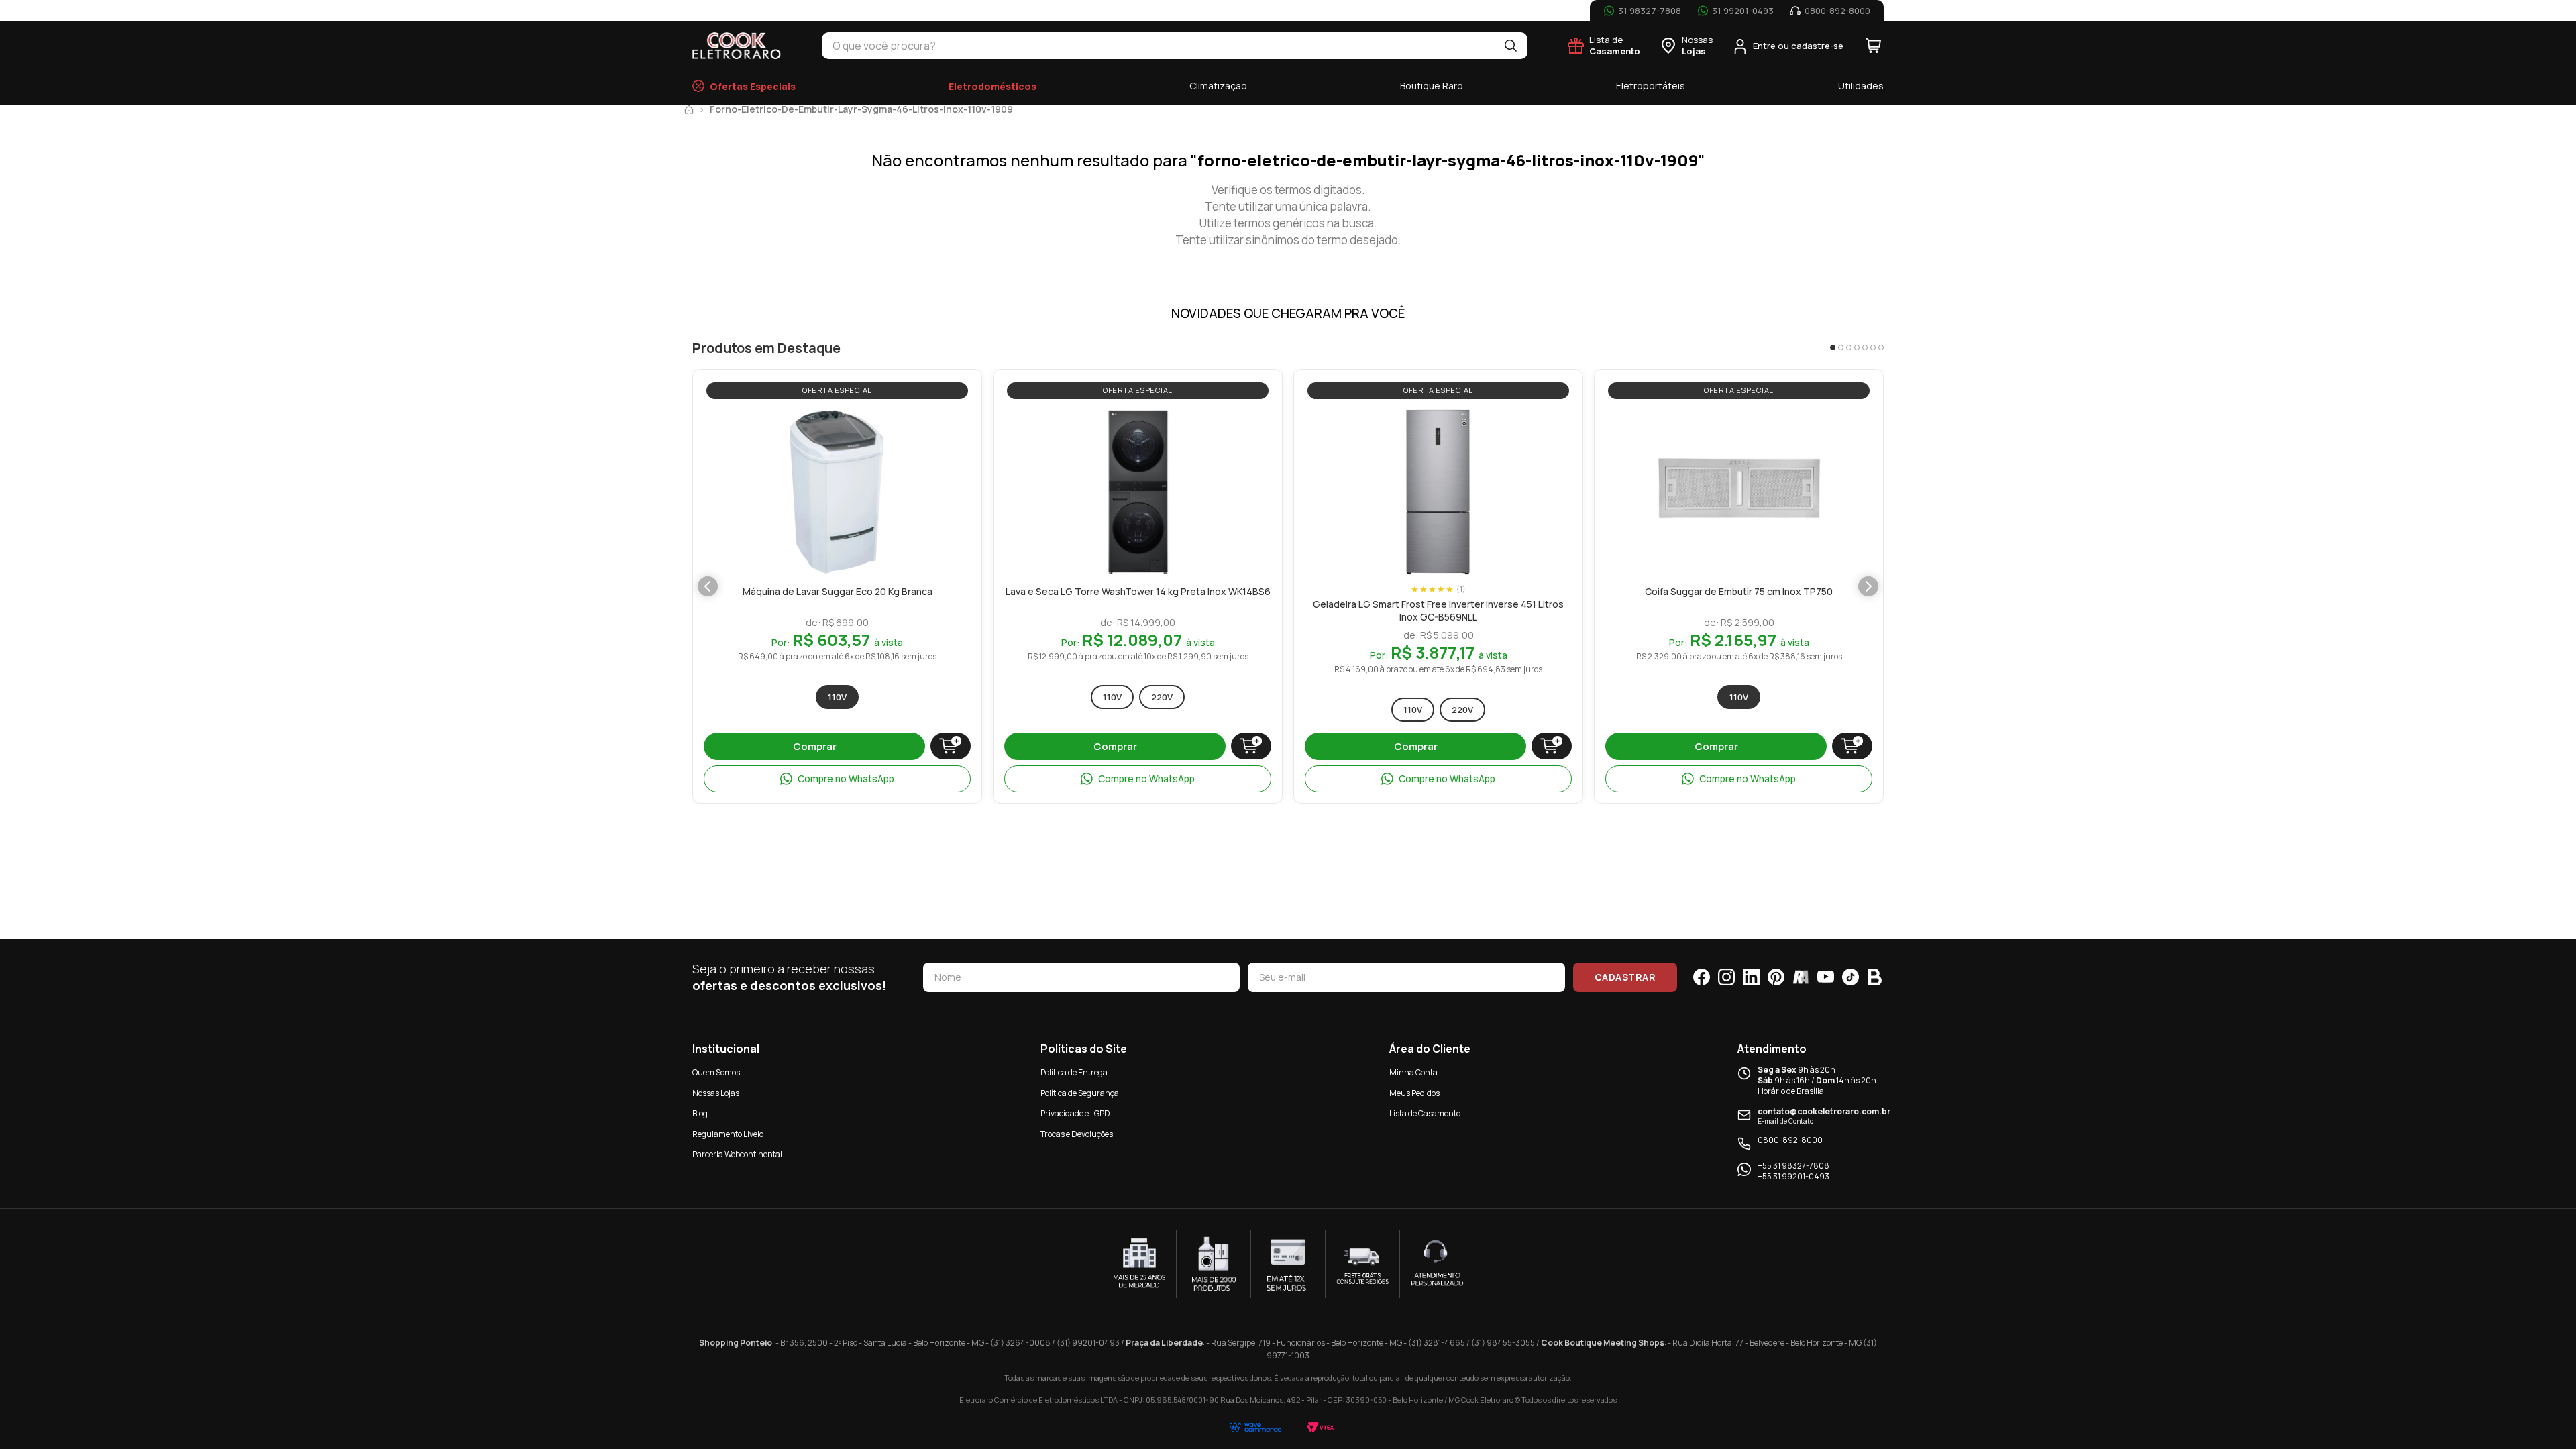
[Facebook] (1702, 977)
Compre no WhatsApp (846, 779)
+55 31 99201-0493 (1793, 1177)
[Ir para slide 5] (1865, 347)
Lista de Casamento (1425, 1113)
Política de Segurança (1080, 1093)
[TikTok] (1850, 977)
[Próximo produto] (1868, 586)
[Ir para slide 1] (1833, 347)
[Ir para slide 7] (1881, 347)
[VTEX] (1321, 1427)
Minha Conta (1413, 1072)
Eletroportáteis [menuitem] (1651, 86)
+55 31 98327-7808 (1793, 1166)
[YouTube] (1826, 977)
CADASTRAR (1625, 977)
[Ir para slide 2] (1841, 347)
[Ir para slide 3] (1849, 347)
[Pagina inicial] (689, 109)
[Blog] (1875, 977)
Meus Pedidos (1414, 1093)
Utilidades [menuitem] (1861, 86)
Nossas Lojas (716, 1093)
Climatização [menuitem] (1218, 86)
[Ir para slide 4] (1857, 347)
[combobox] (1158, 46)
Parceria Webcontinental (737, 1154)
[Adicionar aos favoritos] (909, 422)
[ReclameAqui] (1801, 977)
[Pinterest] (1776, 977)
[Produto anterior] (708, 586)
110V (837, 697)
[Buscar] (1511, 46)
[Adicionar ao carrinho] (951, 746)
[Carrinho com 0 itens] (1874, 46)
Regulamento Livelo (728, 1134)
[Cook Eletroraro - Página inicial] (737, 46)
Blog (700, 1113)
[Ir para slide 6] (1873, 347)
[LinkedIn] (1751, 977)
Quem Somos (716, 1072)
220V (1162, 697)
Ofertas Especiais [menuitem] (753, 86)
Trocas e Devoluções (1077, 1134)
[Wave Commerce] (1255, 1427)
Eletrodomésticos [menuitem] (992, 86)
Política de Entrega (1074, 1072)
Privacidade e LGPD (1075, 1113)
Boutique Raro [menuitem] (1432, 86)
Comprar (815, 746)
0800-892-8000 (1790, 1140)
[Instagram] (1726, 977)
